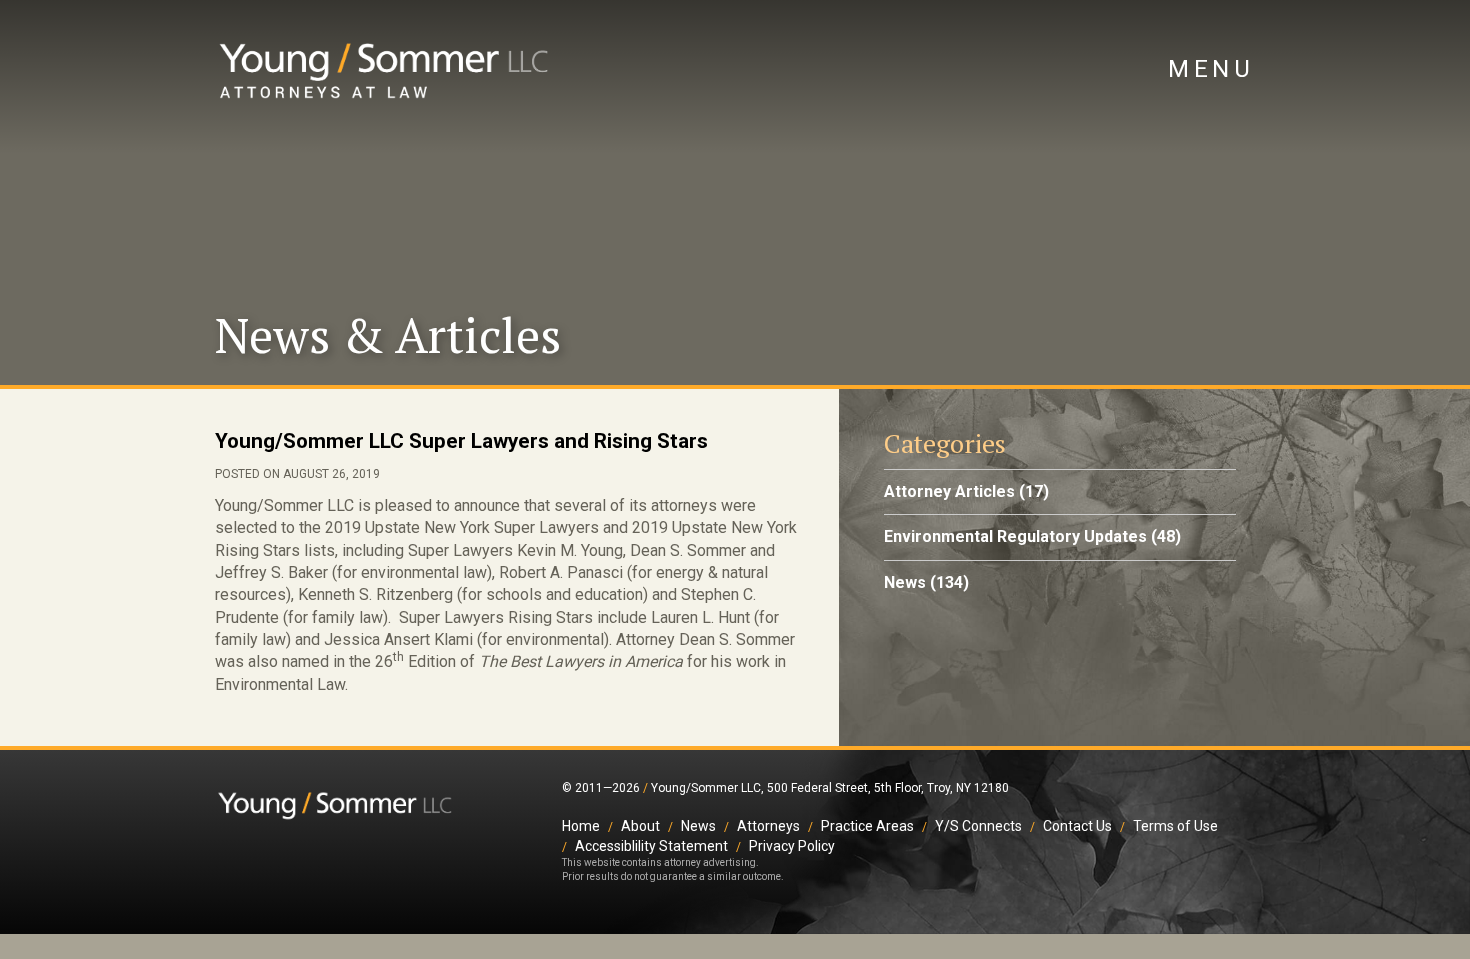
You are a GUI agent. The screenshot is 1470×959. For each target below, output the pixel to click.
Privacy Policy (792, 846)
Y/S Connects (978, 826)
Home (581, 826)
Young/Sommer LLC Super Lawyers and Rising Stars (461, 441)
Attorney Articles (949, 491)
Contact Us (1077, 826)
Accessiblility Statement (651, 846)
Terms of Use (1175, 826)
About (640, 826)
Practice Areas (867, 826)
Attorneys (768, 826)
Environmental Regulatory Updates (1015, 536)
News (905, 582)
